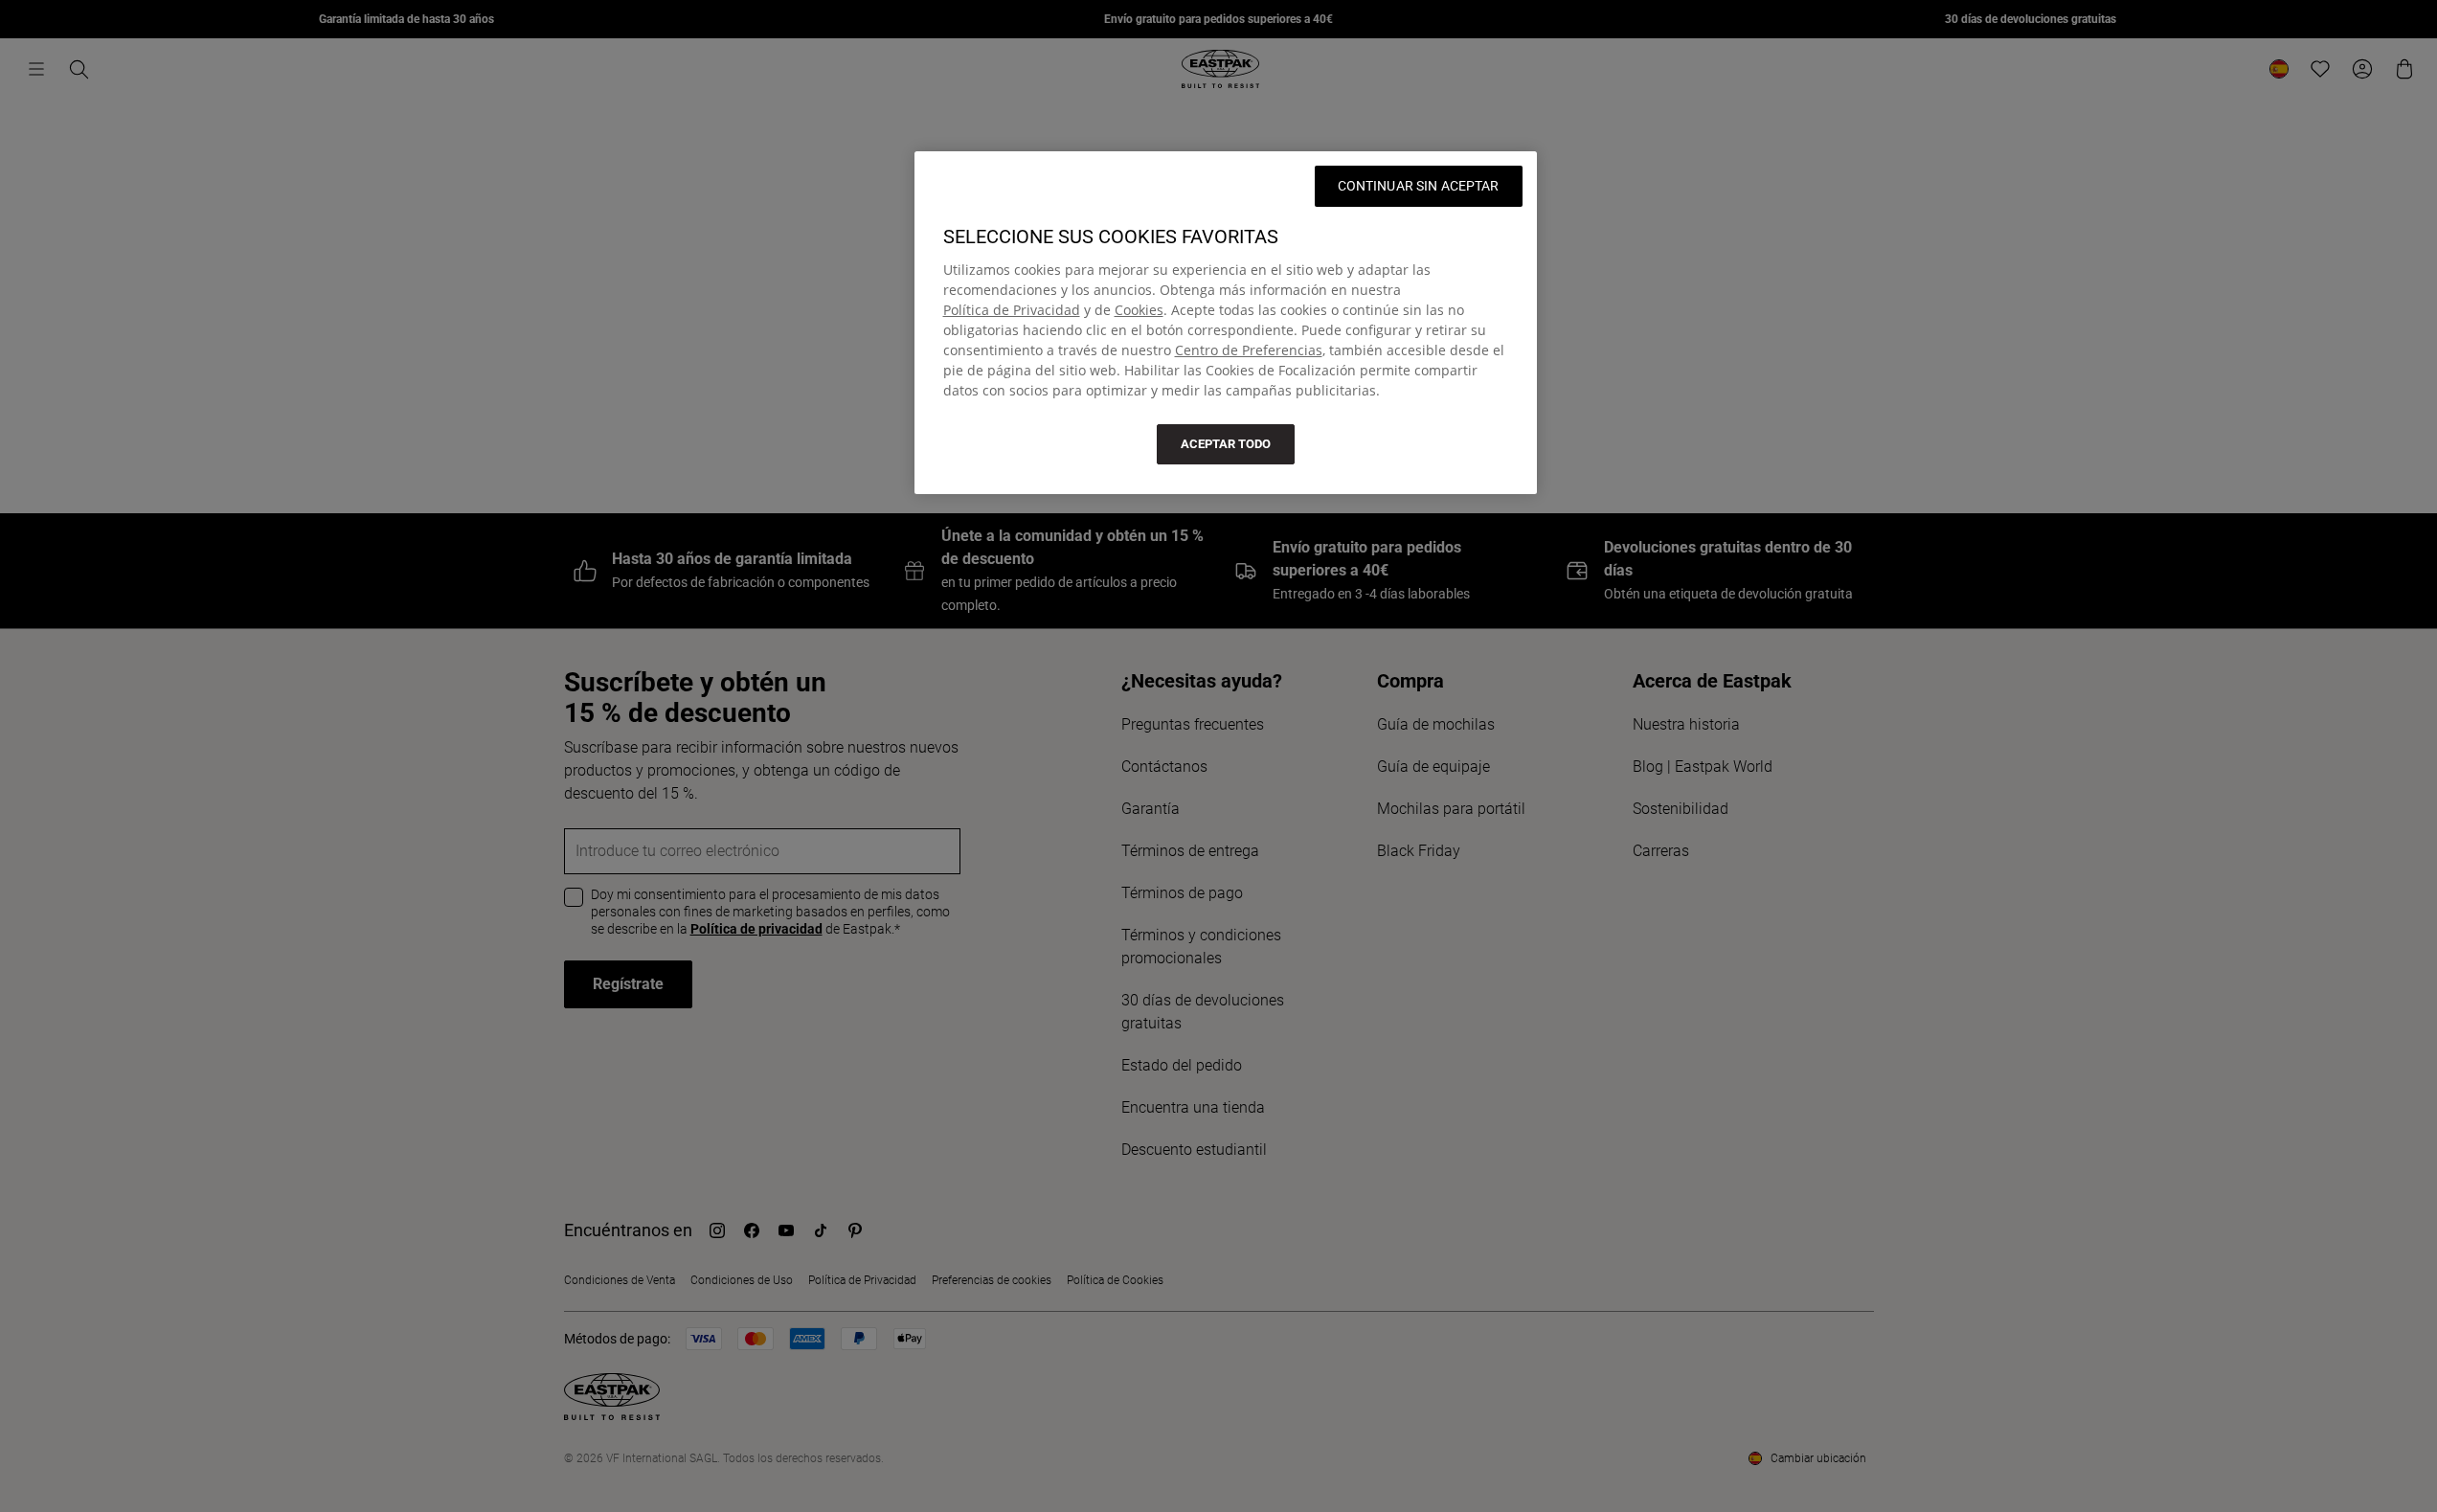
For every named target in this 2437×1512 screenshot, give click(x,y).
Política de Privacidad (1012, 310)
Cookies (1139, 310)
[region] (1226, 323)
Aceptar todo (1226, 444)
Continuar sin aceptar (1419, 186)
